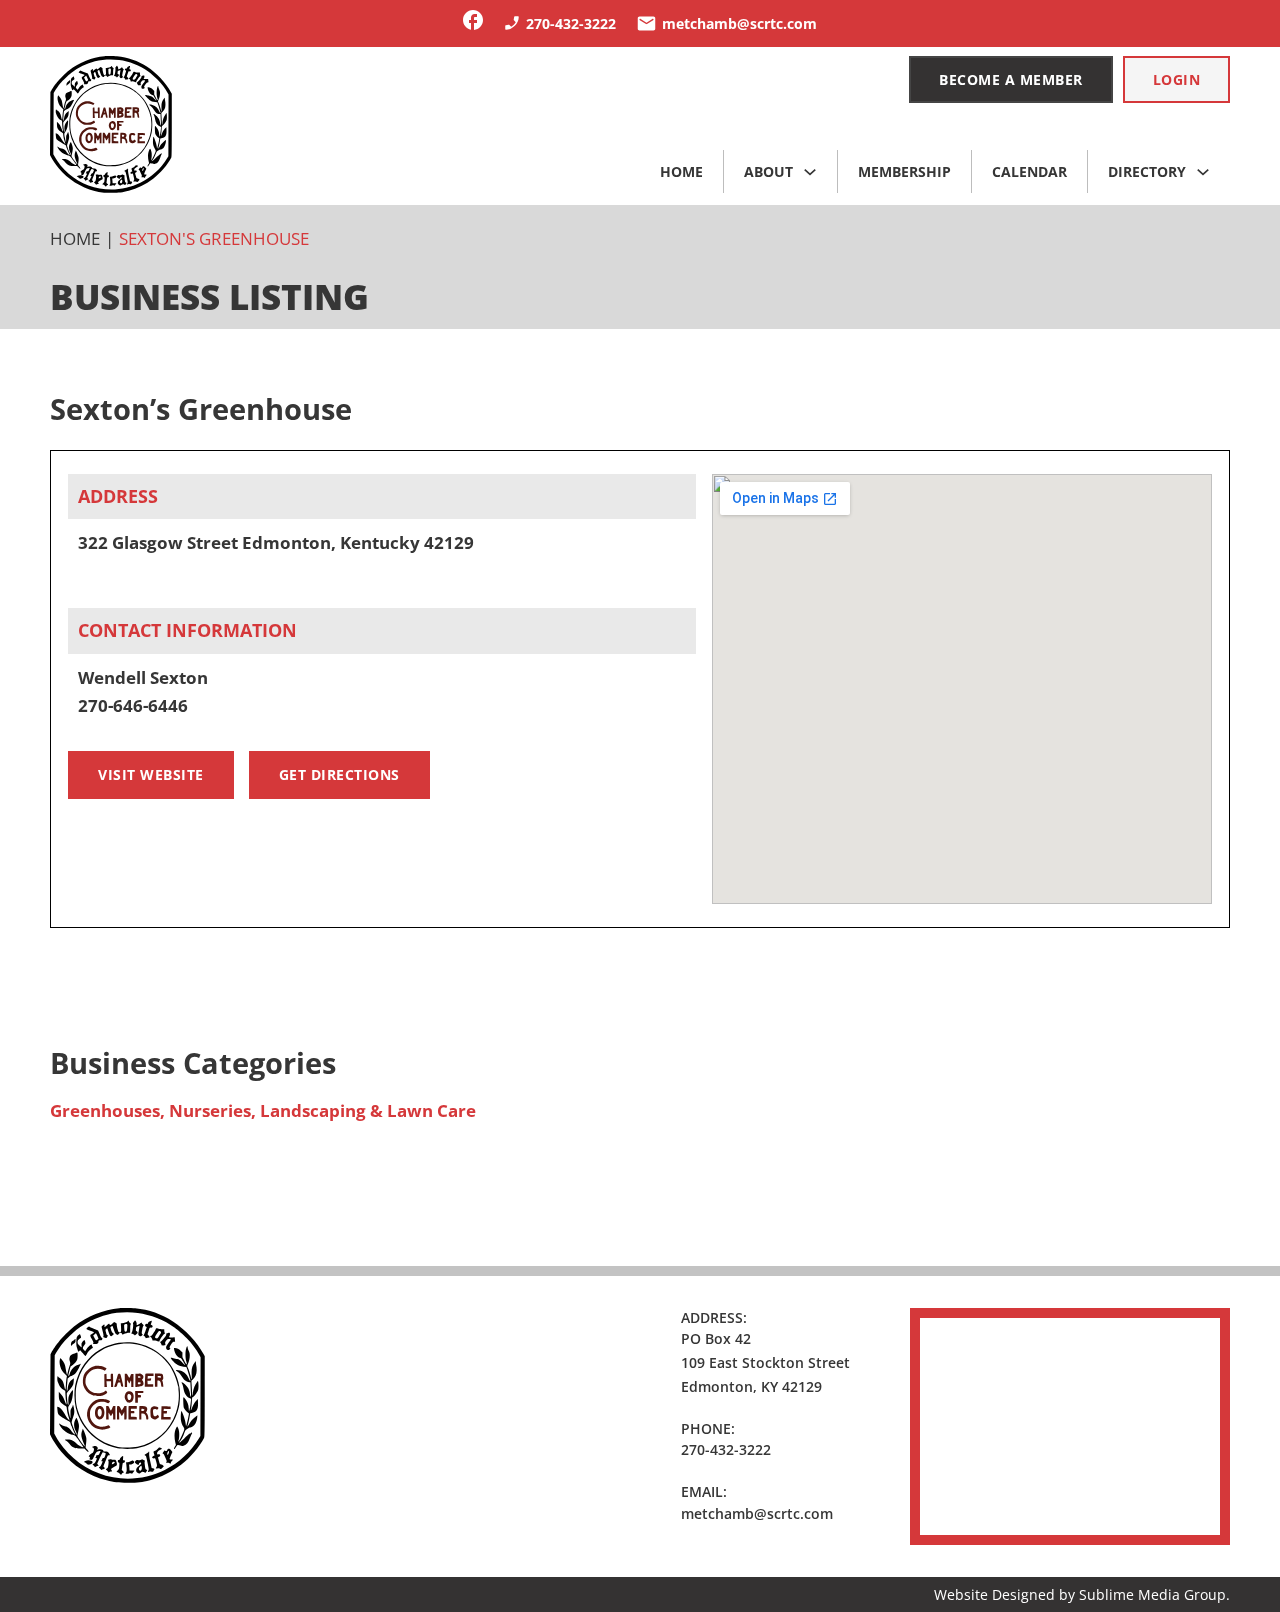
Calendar (1029, 171)
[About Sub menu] (810, 172)
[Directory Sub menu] (1203, 172)
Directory (1147, 171)
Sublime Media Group (1152, 1594)
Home (681, 171)
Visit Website (151, 774)
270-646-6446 (133, 705)
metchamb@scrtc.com (757, 1513)
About (768, 171)
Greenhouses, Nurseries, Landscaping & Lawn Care (263, 1110)
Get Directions (339, 774)
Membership (904, 171)
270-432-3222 (726, 1449)
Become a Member (1011, 79)
